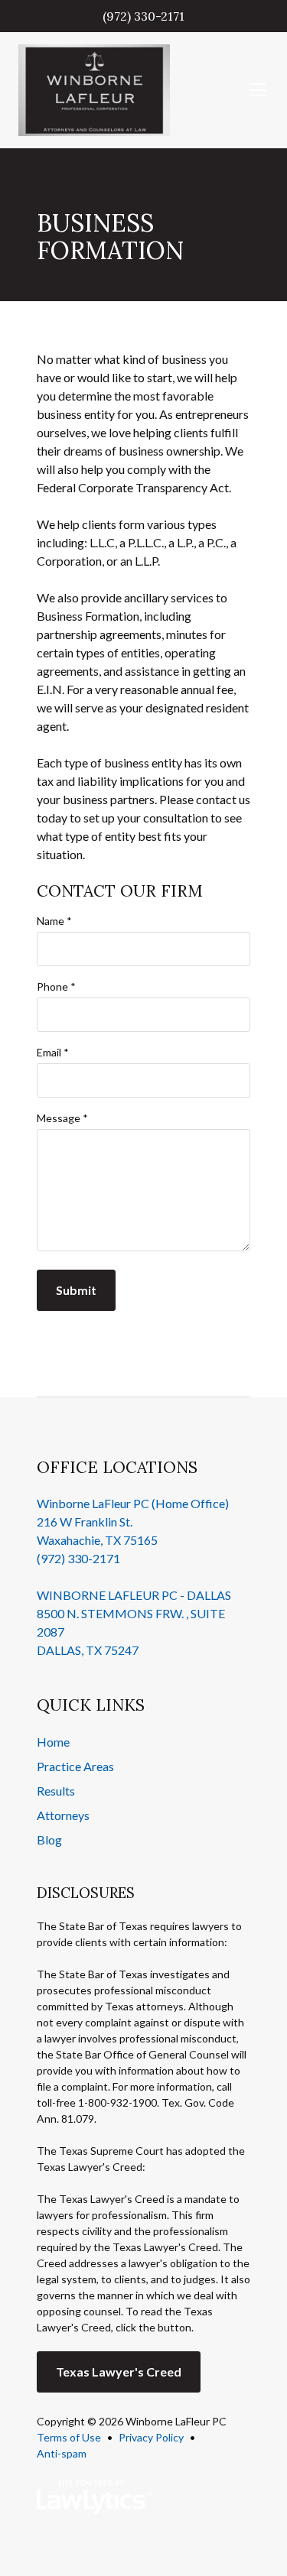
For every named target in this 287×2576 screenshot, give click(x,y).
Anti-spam (62, 2453)
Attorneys (63, 1815)
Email (53, 1052)
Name (54, 921)
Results (56, 1791)
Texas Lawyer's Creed (119, 2372)
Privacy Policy (151, 2437)
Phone (56, 986)
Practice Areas (75, 1766)
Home (53, 1742)
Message (62, 1118)
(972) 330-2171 (143, 16)
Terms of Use (69, 2437)
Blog (49, 1840)
